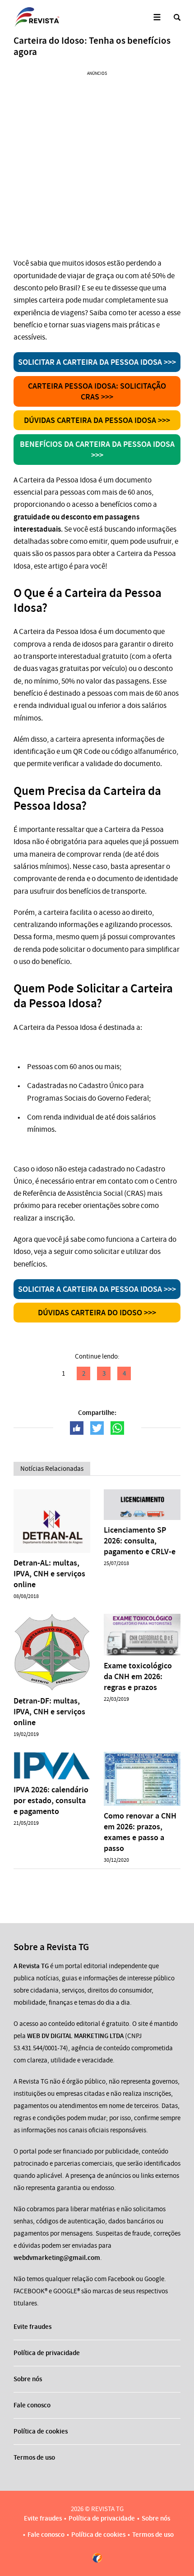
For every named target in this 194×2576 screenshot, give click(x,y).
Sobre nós (28, 2379)
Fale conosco (32, 2405)
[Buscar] (177, 17)
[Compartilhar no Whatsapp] (117, 1428)
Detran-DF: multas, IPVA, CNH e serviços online (49, 1712)
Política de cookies (41, 2431)
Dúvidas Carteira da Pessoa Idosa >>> (97, 420)
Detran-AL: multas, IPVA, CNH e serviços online (49, 1574)
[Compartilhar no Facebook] (77, 1428)
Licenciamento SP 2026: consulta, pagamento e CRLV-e (140, 1541)
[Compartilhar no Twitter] (97, 1428)
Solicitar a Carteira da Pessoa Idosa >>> (97, 362)
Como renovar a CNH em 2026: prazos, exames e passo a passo (140, 1832)
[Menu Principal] (157, 17)
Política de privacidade (47, 2353)
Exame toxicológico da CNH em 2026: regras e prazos (138, 1676)
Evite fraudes (32, 2327)
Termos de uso (34, 2457)
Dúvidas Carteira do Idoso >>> (97, 1313)
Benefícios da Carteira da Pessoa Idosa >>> (97, 450)
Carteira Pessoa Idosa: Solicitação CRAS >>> (97, 391)
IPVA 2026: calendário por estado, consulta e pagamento (51, 1800)
